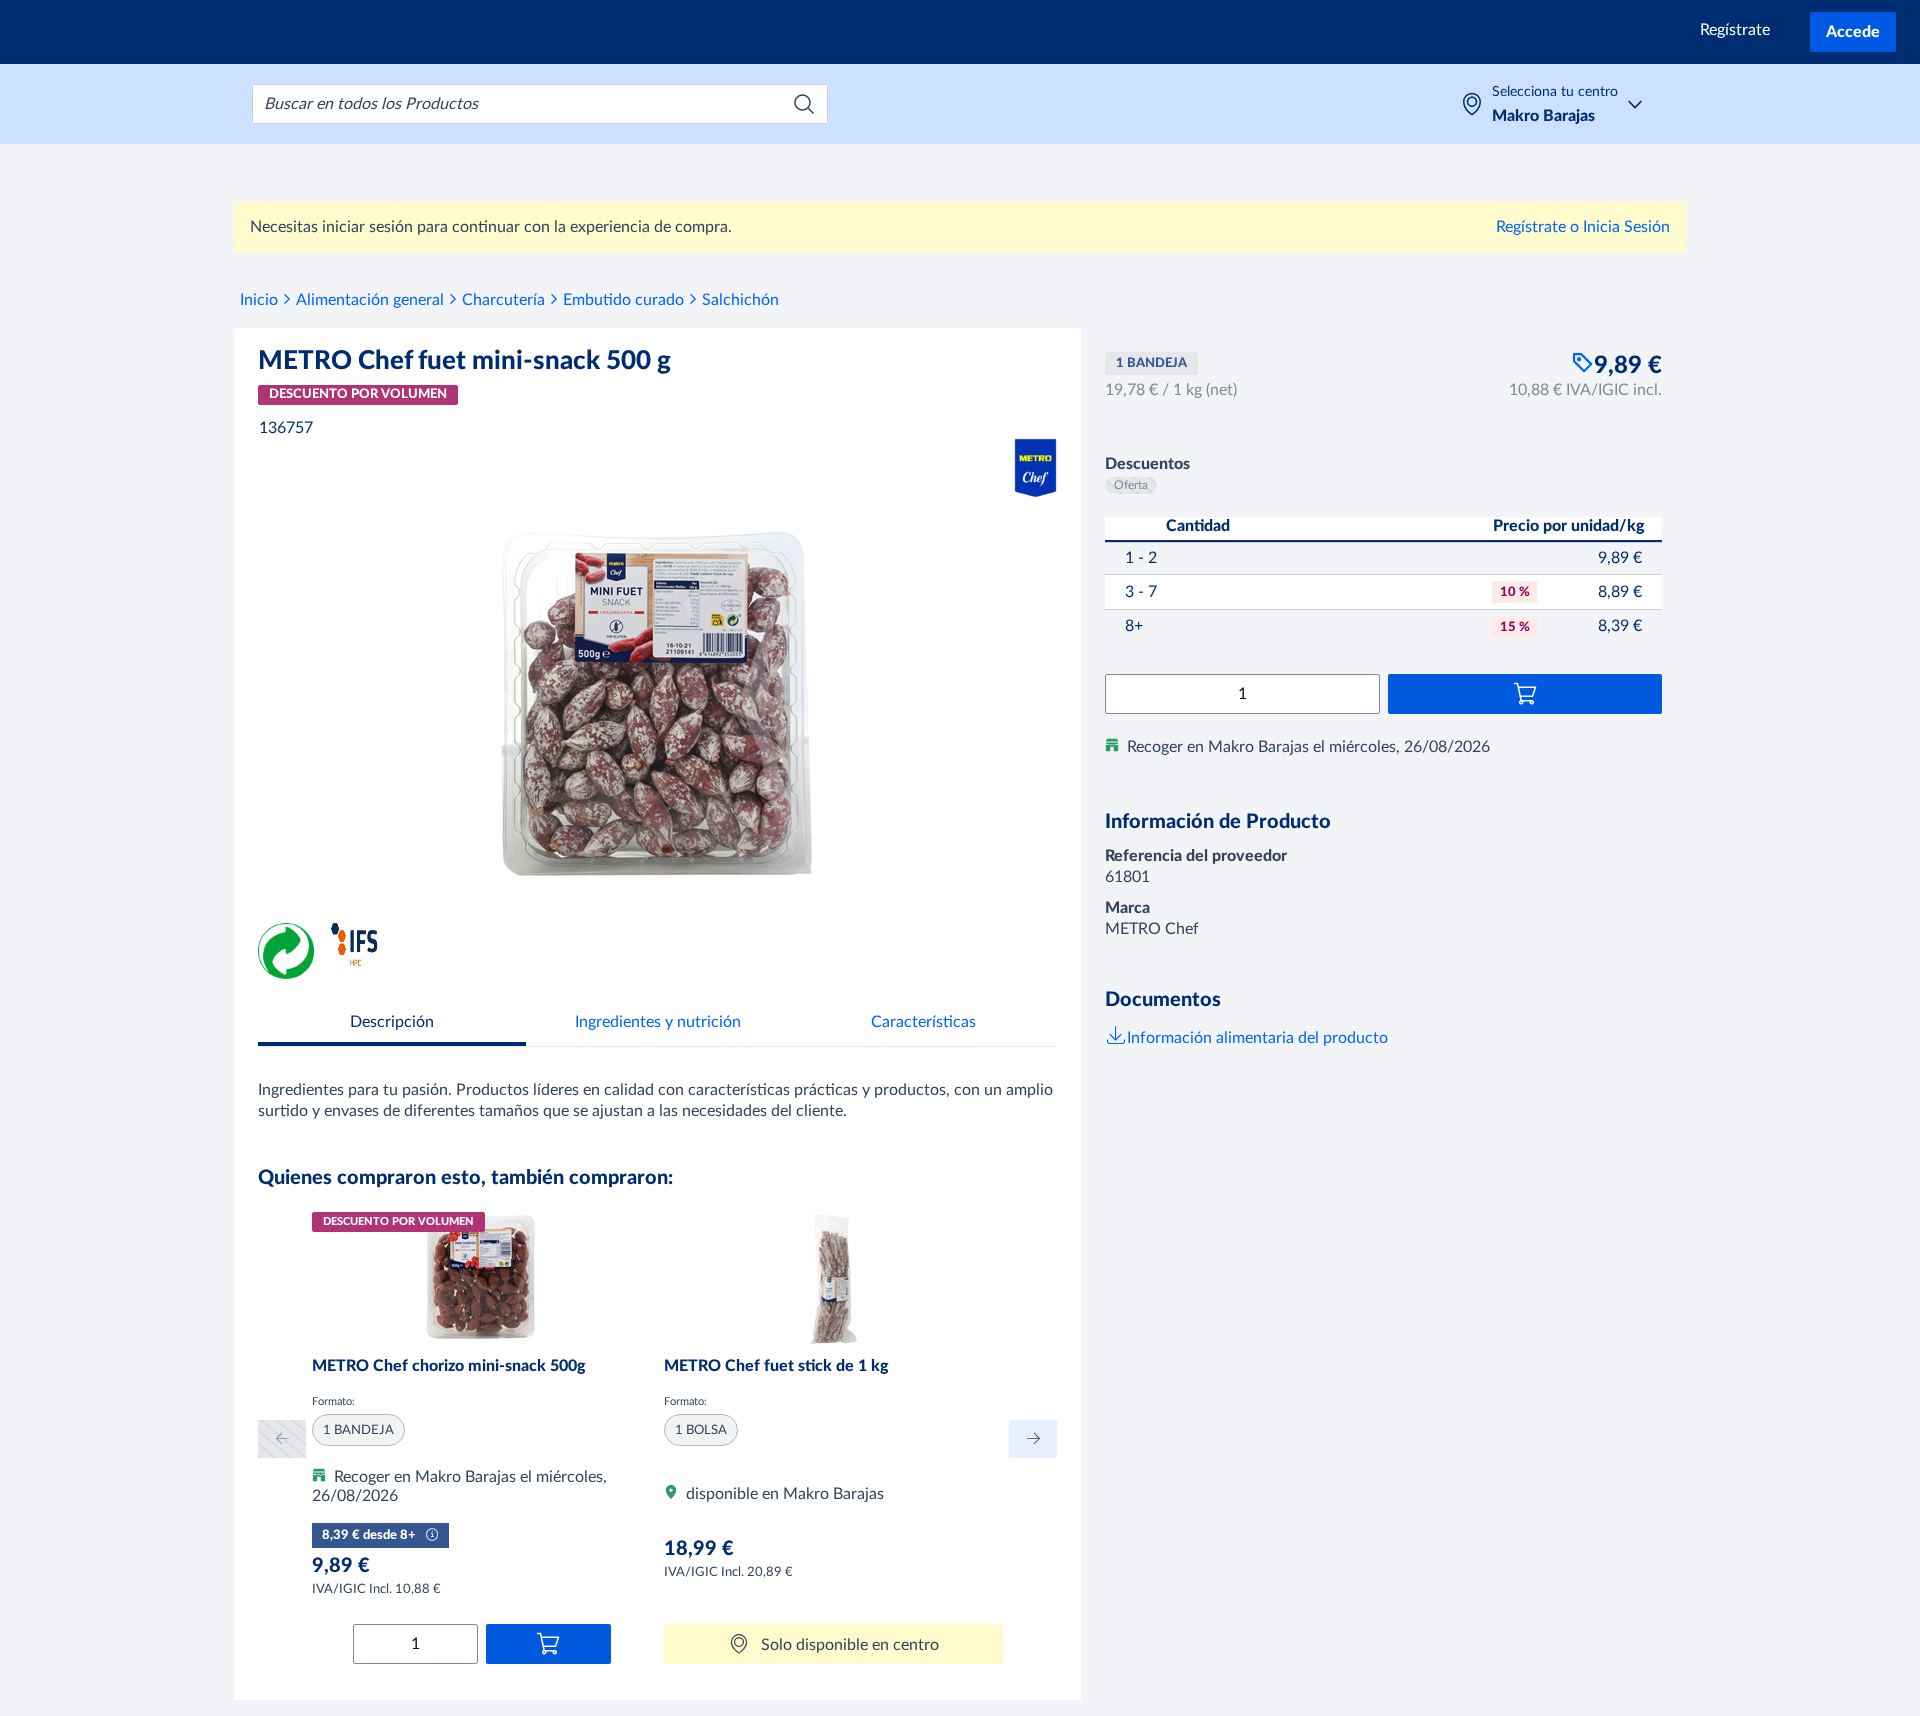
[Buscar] (804, 104)
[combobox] (540, 104)
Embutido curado (623, 300)
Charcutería (503, 300)
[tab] (392, 1024)
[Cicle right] (1033, 1438)
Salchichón (740, 300)
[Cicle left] (282, 1438)
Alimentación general (370, 300)
